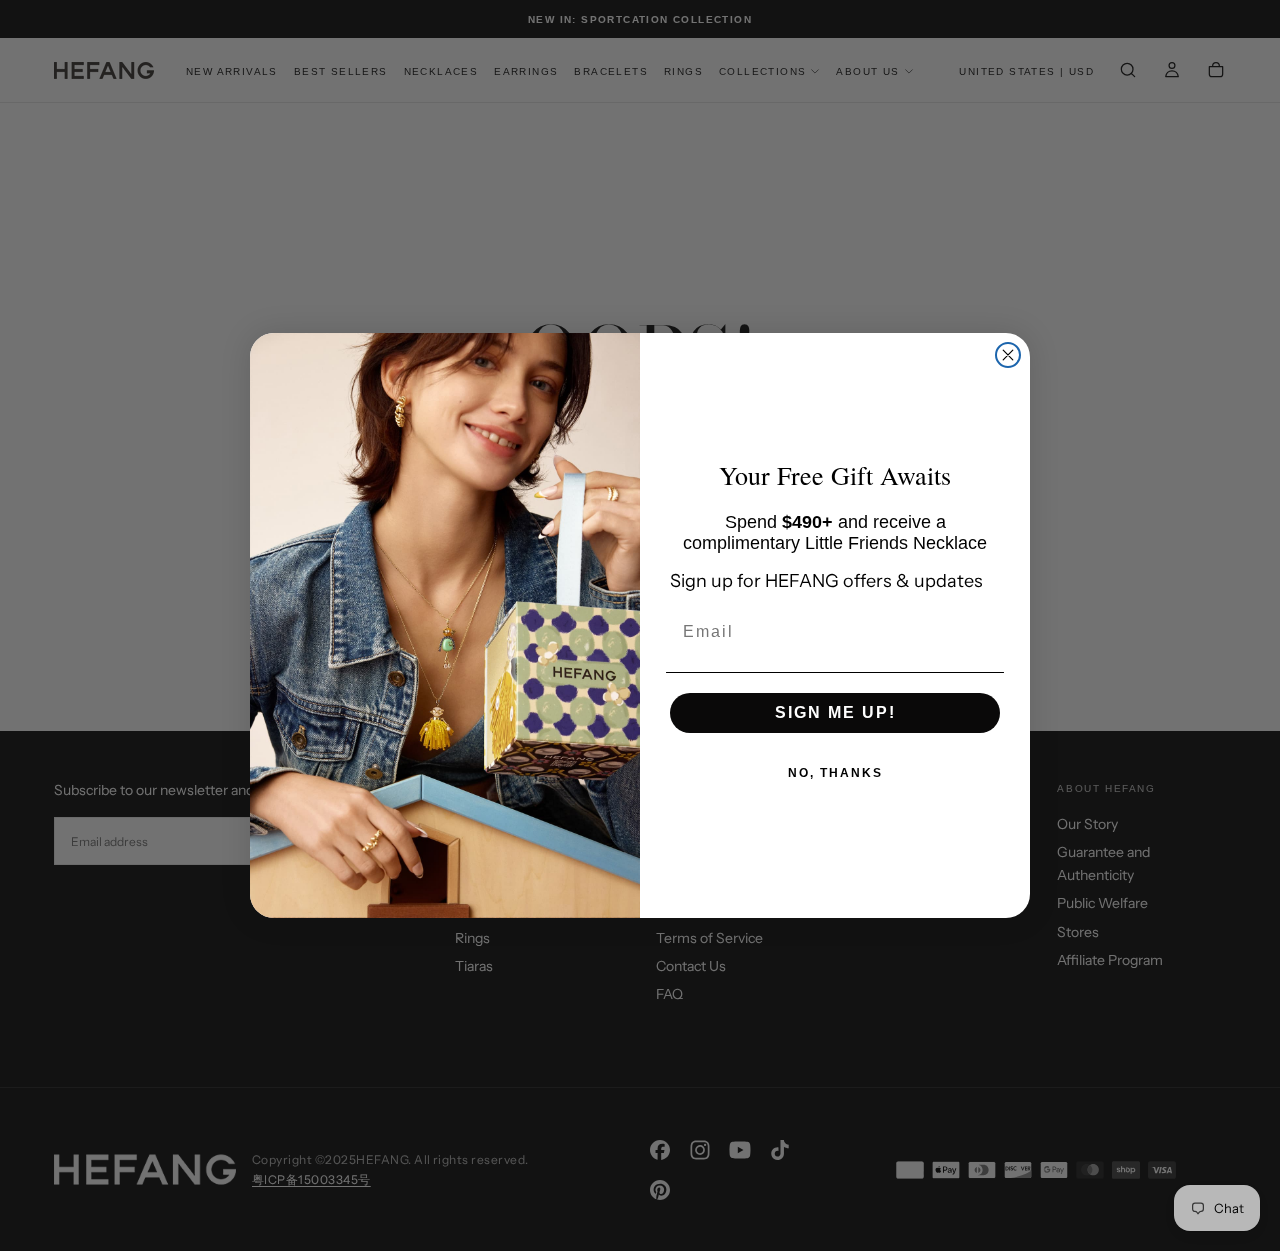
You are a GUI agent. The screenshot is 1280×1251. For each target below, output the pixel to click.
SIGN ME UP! (835, 712)
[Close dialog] (1008, 355)
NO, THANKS (835, 773)
